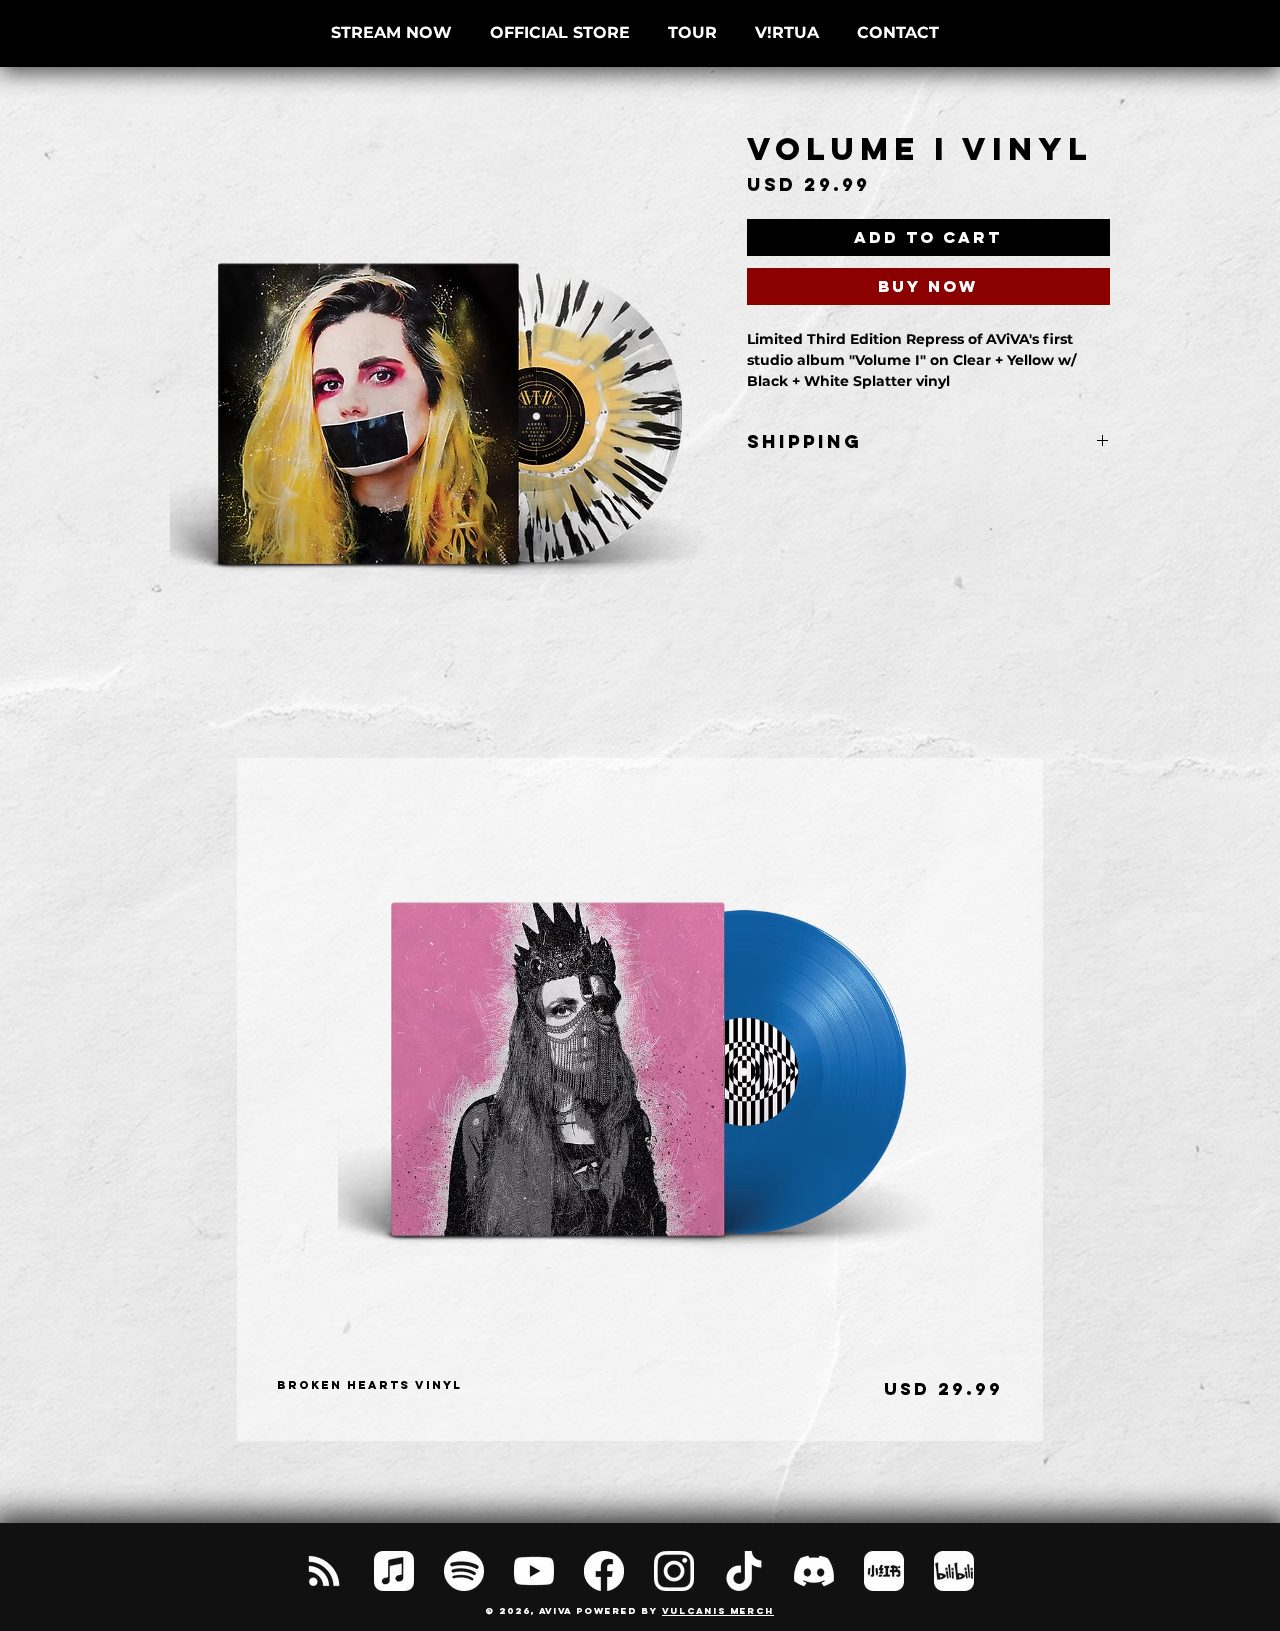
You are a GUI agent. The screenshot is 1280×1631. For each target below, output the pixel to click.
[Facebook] (604, 1571)
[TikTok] (744, 1571)
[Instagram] (674, 1571)
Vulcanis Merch (718, 1610)
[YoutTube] (534, 1571)
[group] (640, 1099)
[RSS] (324, 1571)
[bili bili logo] (954, 1571)
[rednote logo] (884, 1571)
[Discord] (814, 1571)
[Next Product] (1075, 1099)
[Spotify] (464, 1571)
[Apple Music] (394, 1571)
